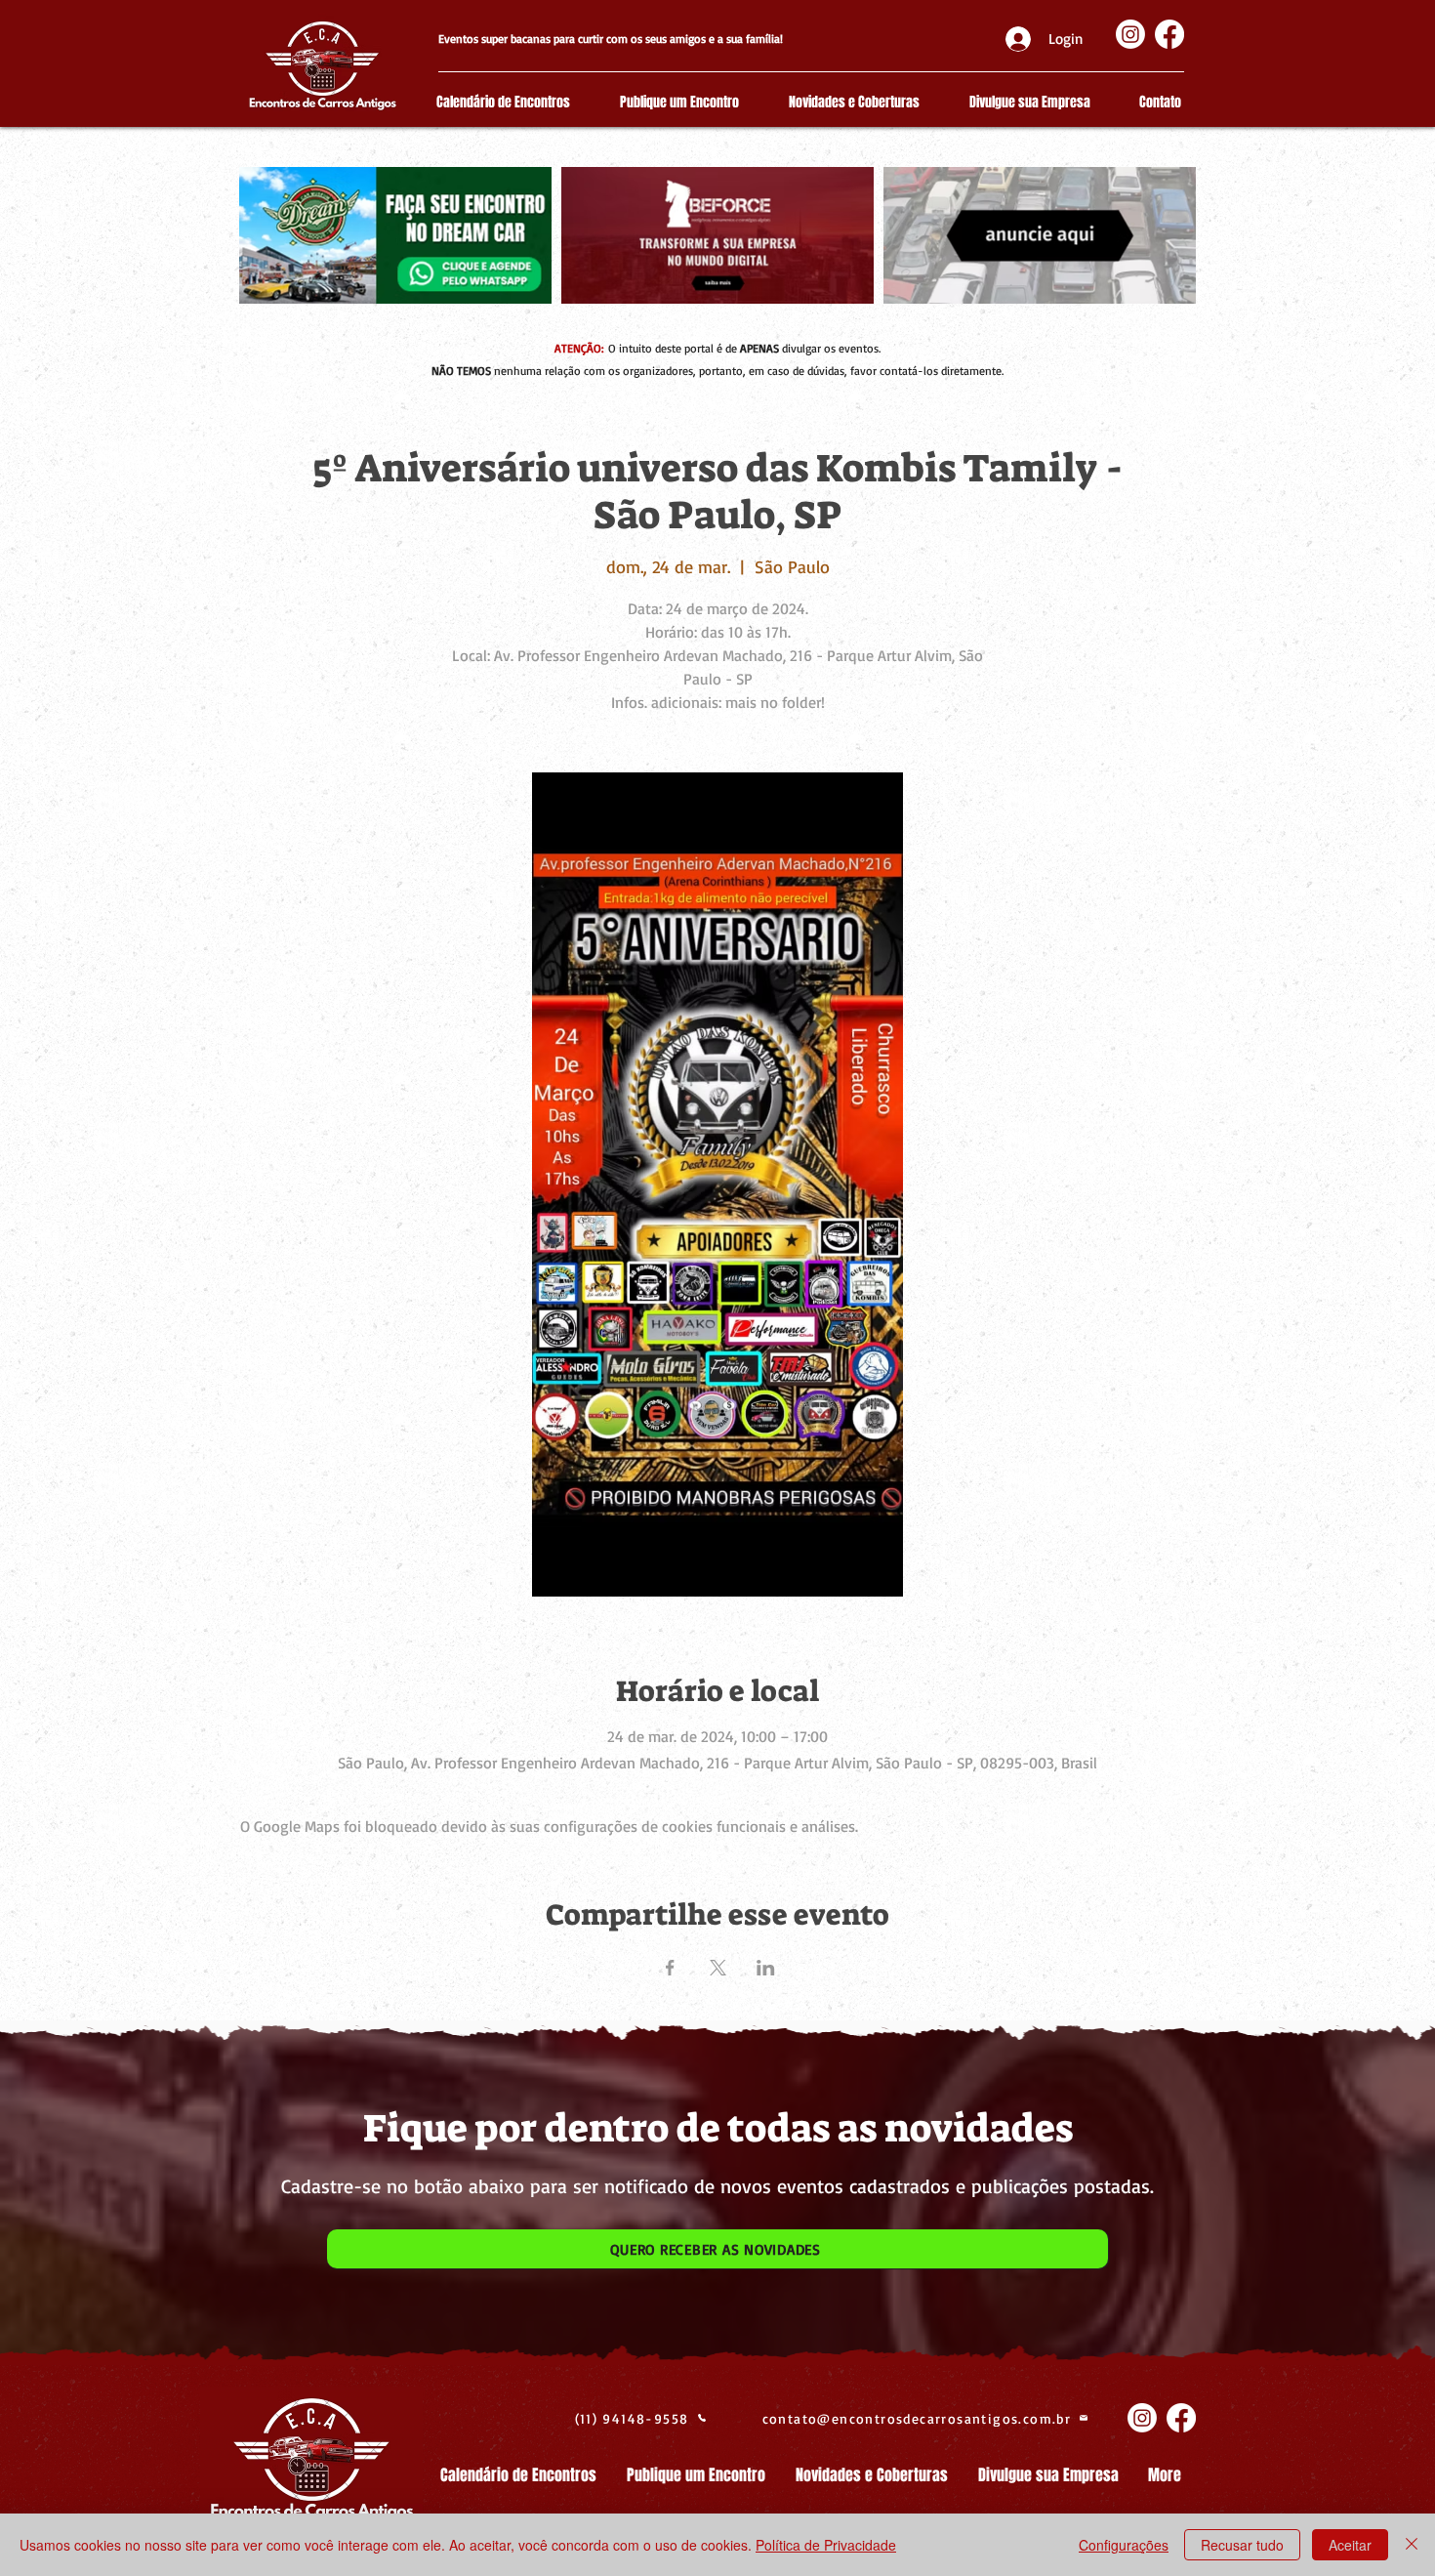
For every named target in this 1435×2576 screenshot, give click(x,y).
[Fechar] (1412, 2545)
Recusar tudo (1242, 2545)
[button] (717, 2249)
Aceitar (1350, 2545)
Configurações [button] (1124, 2545)
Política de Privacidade (826, 2545)
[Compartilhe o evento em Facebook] (670, 1968)
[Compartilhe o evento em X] (718, 1968)
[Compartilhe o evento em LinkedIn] (766, 1968)
